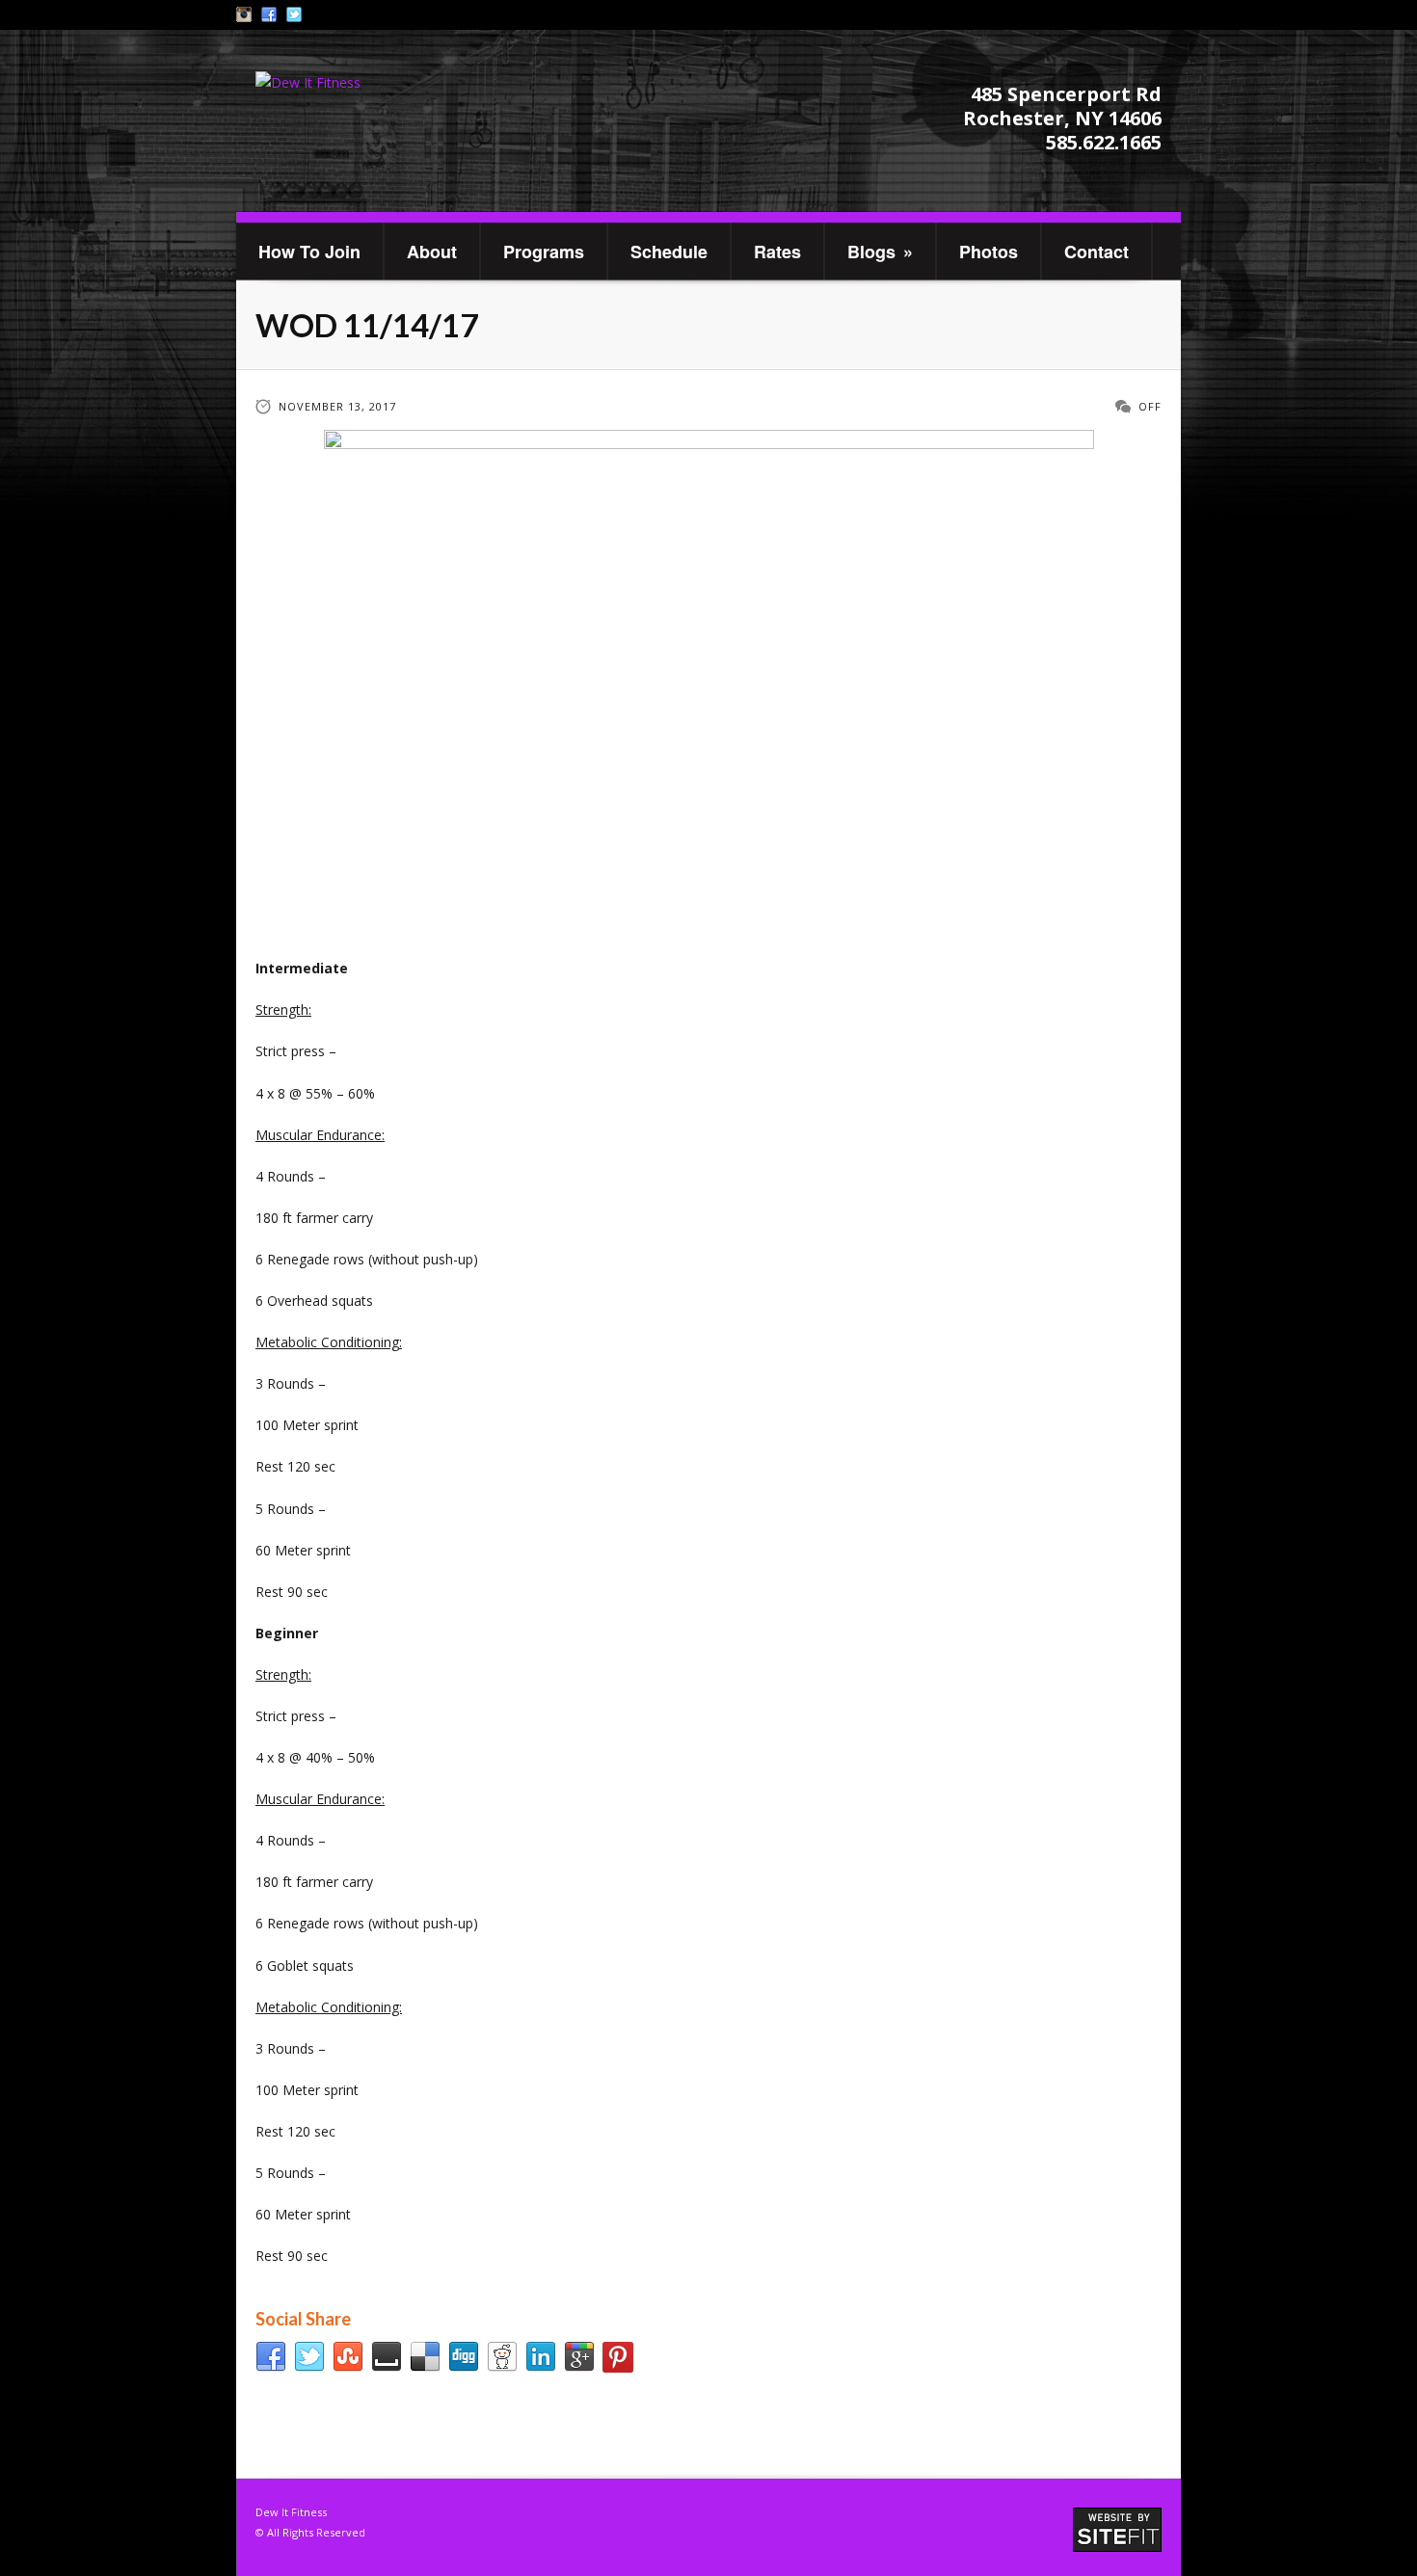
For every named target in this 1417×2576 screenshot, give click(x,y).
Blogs (880, 252)
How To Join (309, 252)
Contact (1096, 252)
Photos (989, 252)
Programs (544, 252)
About (432, 252)
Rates (777, 252)
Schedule (669, 252)
